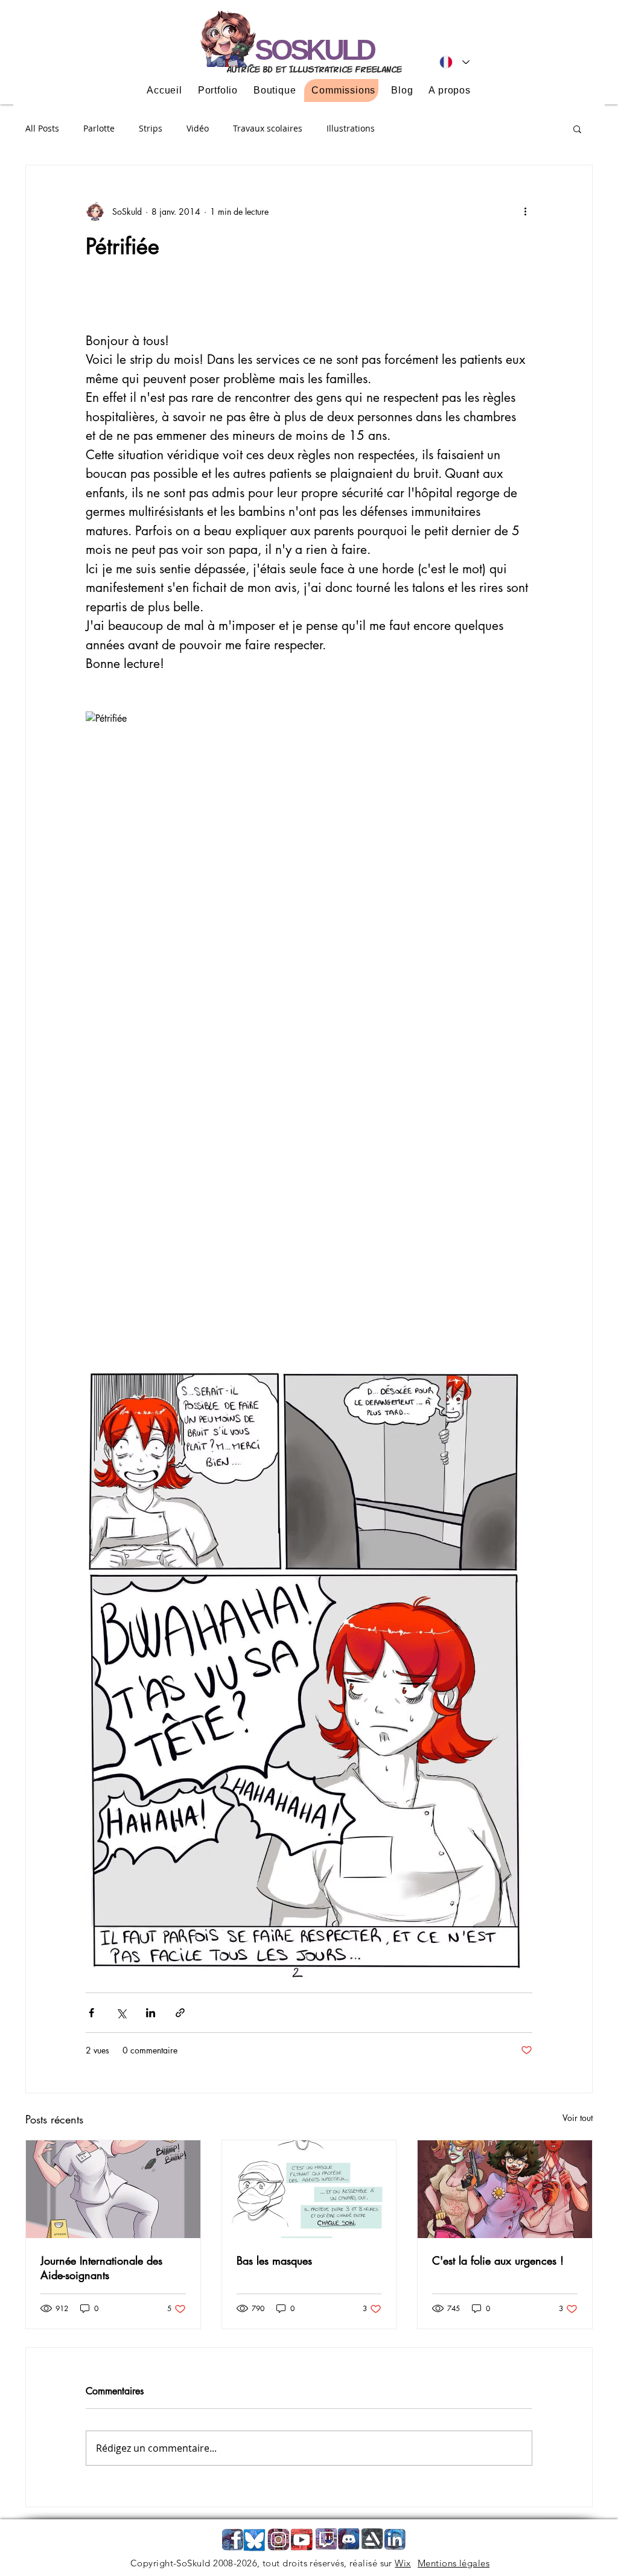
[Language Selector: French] (454, 62)
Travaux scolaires (268, 128)
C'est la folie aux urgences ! (498, 2260)
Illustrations (351, 128)
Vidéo (198, 128)
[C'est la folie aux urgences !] (505, 2189)
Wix (403, 2563)
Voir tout (578, 2118)
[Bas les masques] (309, 2189)
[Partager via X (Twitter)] (121, 2013)
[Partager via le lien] (180, 2013)
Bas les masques (274, 2260)
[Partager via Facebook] (91, 2013)
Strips (151, 128)
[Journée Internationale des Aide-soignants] (113, 2189)
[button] (577, 129)
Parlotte (99, 128)
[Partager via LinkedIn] (151, 2013)
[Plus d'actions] (525, 211)
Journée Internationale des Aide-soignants (101, 2268)
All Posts (42, 128)
